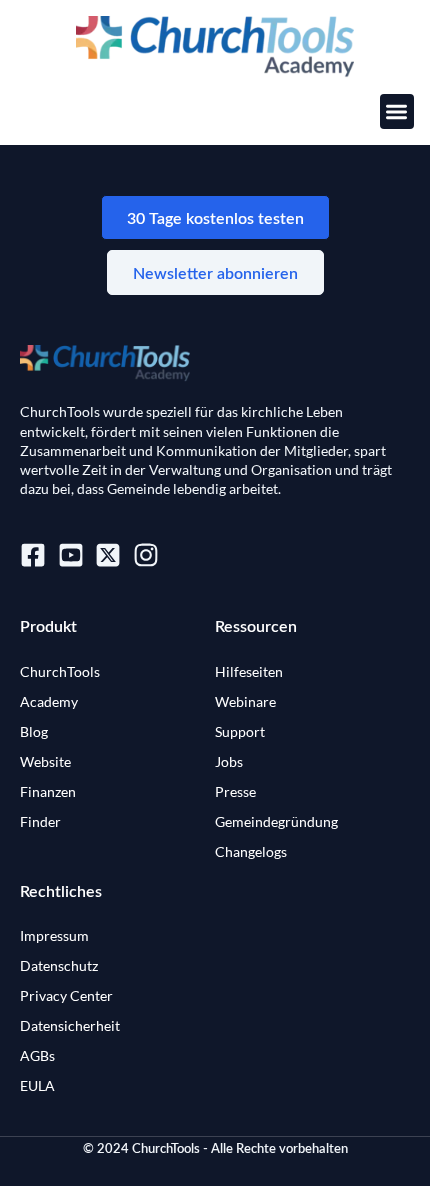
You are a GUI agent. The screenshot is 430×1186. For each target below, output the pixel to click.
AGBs (37, 1055)
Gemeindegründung (276, 821)
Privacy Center (66, 995)
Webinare (245, 701)
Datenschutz (59, 965)
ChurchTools (60, 671)
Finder (40, 821)
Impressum (54, 935)
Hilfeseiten (249, 671)
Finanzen (48, 791)
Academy (49, 701)
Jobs (229, 761)
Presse (235, 791)
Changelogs (251, 851)
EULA (37, 1085)
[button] (397, 111)
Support (240, 731)
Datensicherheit (70, 1025)
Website (45, 761)
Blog (34, 731)
